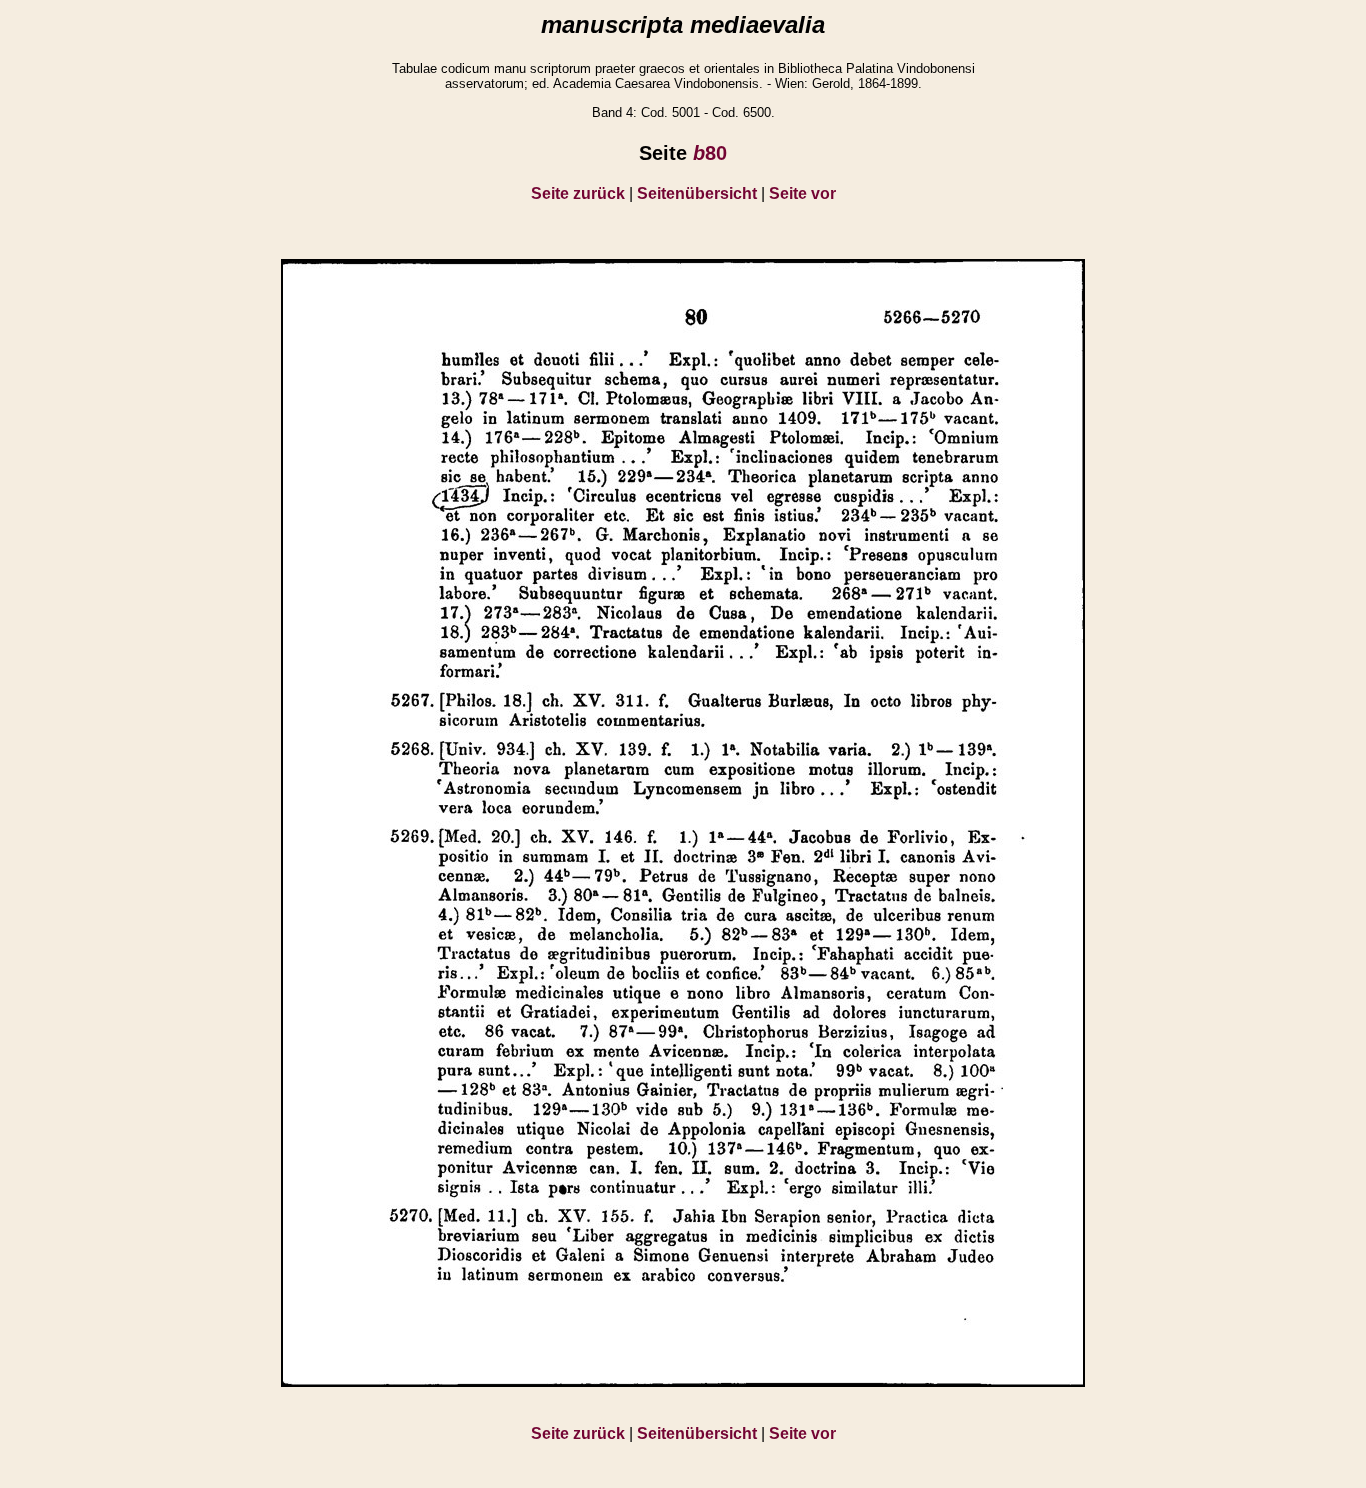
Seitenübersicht (697, 193)
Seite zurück (578, 193)
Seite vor (802, 193)
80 (710, 153)
